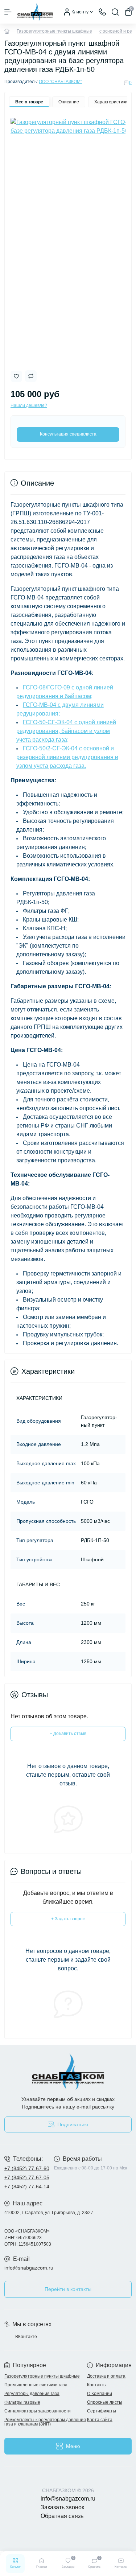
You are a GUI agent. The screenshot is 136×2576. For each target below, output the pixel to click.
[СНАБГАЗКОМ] (68, 2072)
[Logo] (35, 12)
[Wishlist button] (16, 376)
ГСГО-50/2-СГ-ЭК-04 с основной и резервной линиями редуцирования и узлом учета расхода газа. (67, 757)
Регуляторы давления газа (32, 2394)
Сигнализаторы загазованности (38, 2411)
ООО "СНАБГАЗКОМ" (60, 82)
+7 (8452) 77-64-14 (27, 2186)
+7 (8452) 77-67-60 (27, 2168)
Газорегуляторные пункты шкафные (54, 31)
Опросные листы (105, 2402)
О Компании (100, 2394)
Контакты (97, 2385)
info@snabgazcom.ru (29, 2268)
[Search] (115, 12)
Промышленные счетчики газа (36, 2385)
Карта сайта (100, 2420)
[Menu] (8, 12)
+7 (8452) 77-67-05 (27, 2177)
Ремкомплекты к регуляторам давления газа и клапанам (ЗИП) (45, 2422)
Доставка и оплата (106, 2376)
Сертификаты (102, 2411)
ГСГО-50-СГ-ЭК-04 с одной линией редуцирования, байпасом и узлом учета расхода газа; (66, 731)
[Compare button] (31, 376)
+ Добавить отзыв (68, 1734)
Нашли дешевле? (29, 405)
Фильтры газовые (22, 2402)
